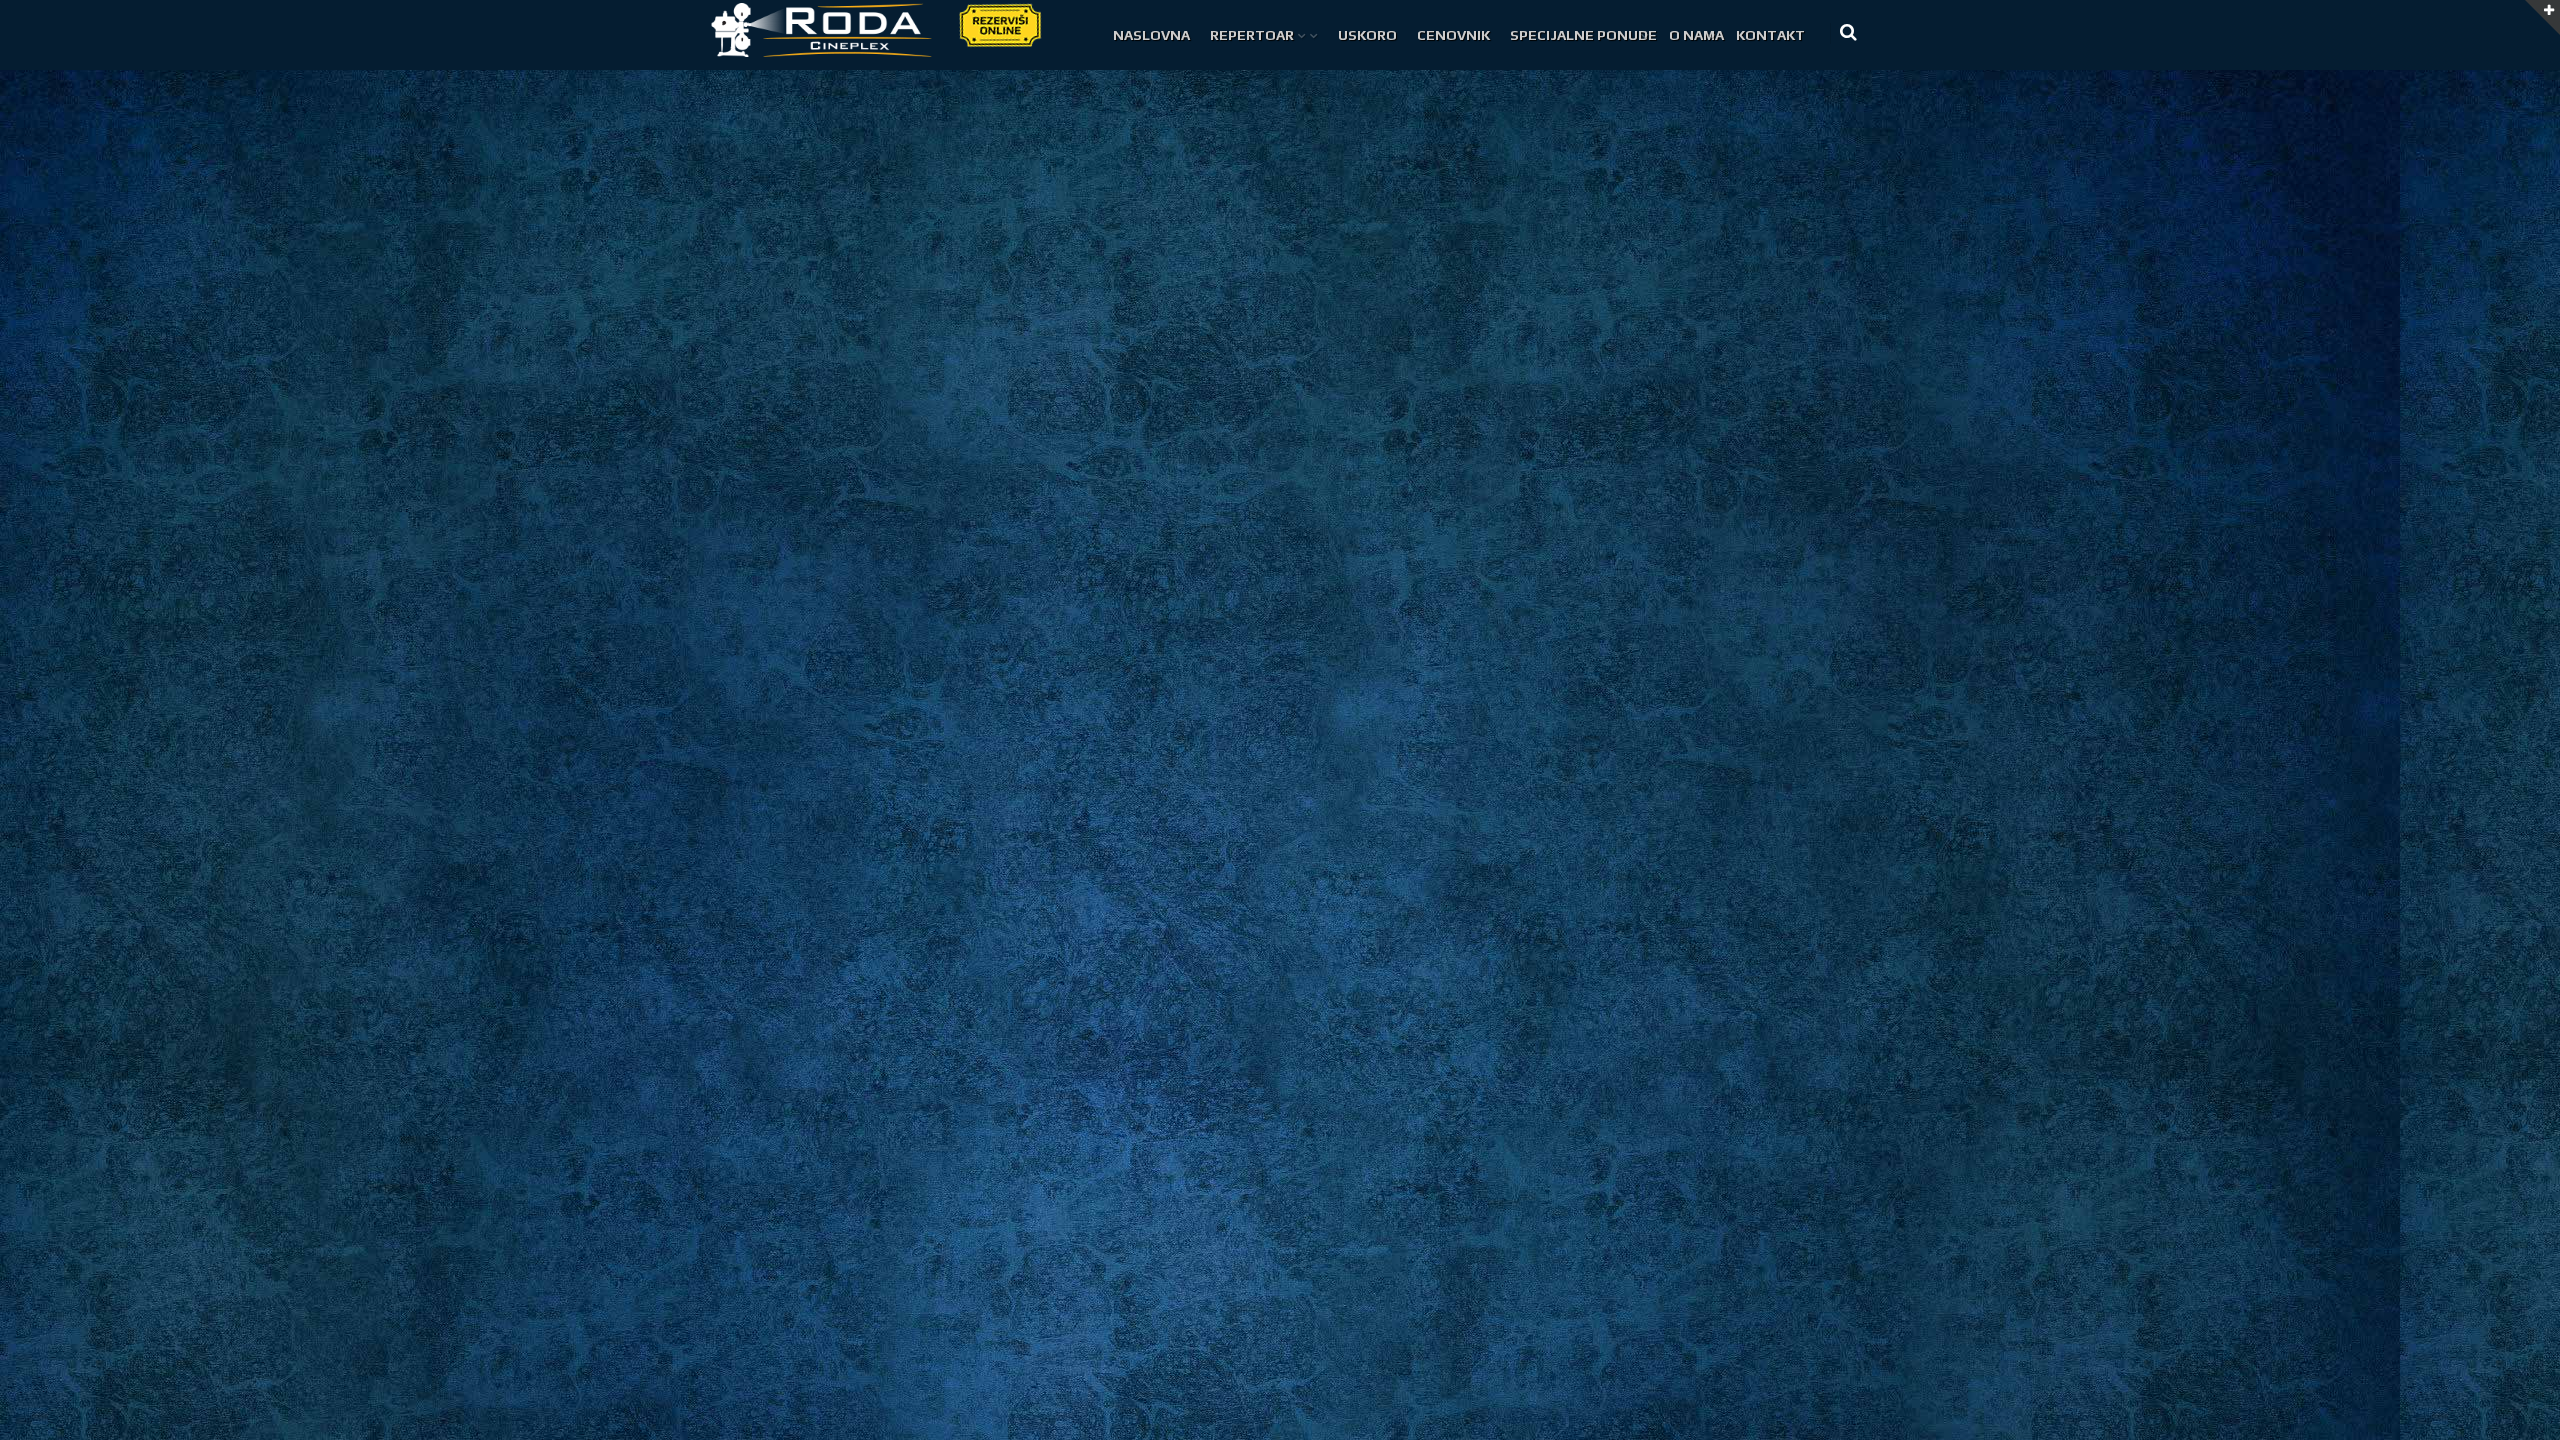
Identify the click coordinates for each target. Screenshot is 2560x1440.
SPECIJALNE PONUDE (1583, 35)
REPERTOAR (1252, 35)
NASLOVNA (1151, 35)
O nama (1696, 35)
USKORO (1367, 35)
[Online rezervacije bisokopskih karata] (999, 23)
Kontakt (1770, 35)
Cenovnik (1453, 35)
